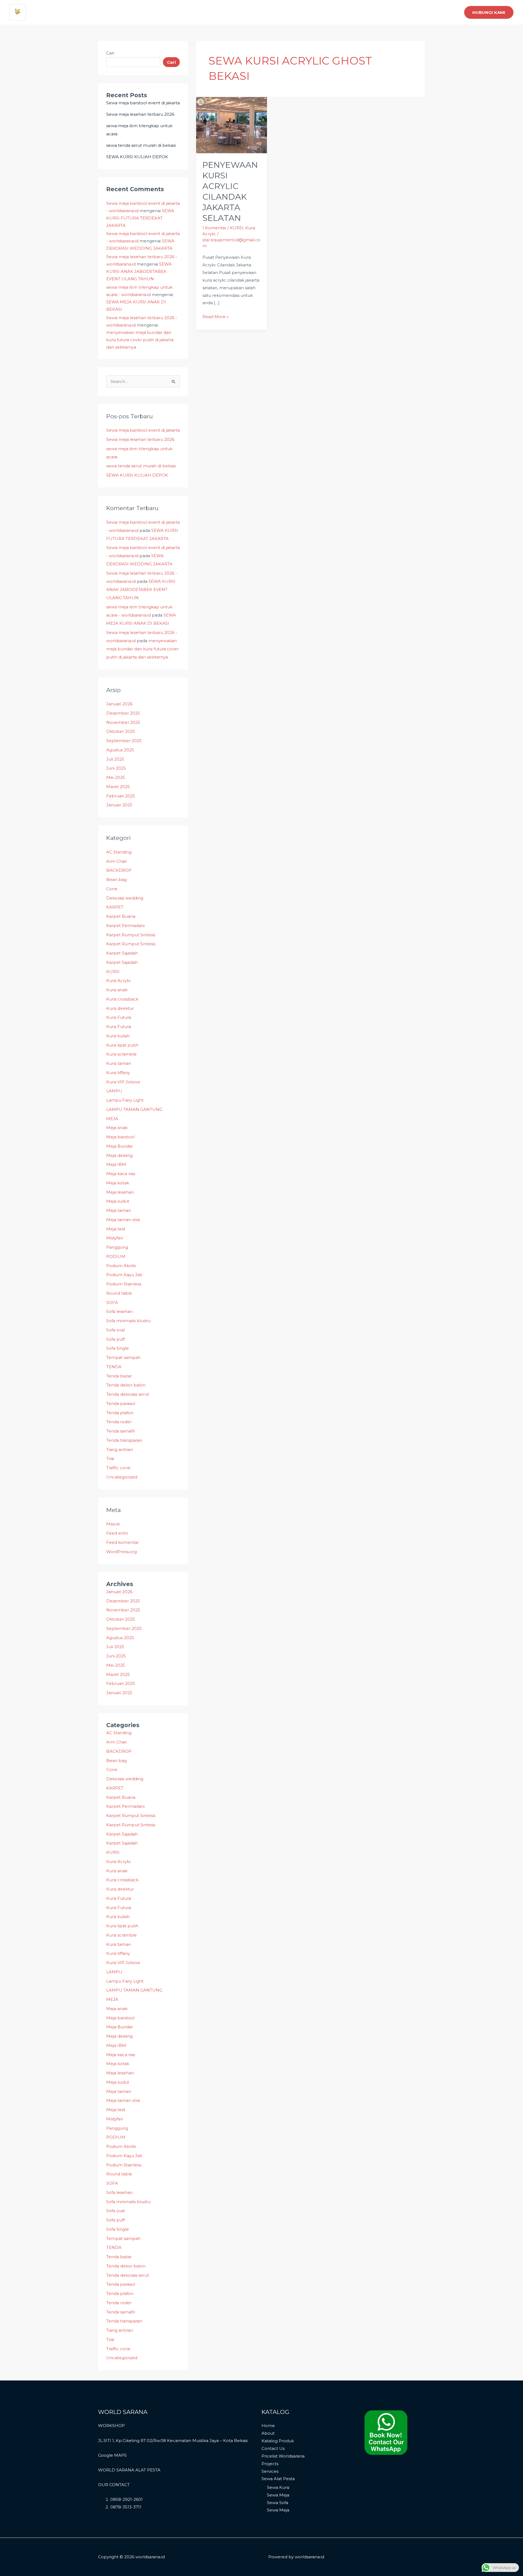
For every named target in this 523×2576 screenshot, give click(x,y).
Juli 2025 (115, 759)
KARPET (115, 907)
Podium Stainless (124, 1284)
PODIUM (116, 1256)
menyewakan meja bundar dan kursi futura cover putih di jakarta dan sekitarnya (140, 340)
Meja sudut (118, 1201)
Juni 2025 (116, 768)
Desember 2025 (123, 713)
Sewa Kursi (278, 2487)
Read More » (215, 316)
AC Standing (119, 852)
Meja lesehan (120, 1192)
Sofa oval (115, 1330)
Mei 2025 (116, 777)
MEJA (112, 1119)
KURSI (113, 972)
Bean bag (116, 880)
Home (268, 2426)
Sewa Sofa (278, 2503)
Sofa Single (118, 1348)
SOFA (112, 1302)
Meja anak (117, 1128)
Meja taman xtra (123, 1220)
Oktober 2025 (121, 731)
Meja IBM (116, 1164)
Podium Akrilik (121, 1266)
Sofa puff (115, 1339)
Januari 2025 (119, 805)
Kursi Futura (119, 1017)
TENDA (114, 1367)
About (268, 2433)
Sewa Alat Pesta (278, 2479)
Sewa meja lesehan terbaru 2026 (140, 114)
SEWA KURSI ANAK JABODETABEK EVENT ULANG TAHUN (139, 271)
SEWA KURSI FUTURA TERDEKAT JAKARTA (140, 218)
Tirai (110, 1458)
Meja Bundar (120, 1146)
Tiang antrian (120, 1449)
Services (270, 2471)
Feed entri (117, 1533)
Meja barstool (120, 1137)
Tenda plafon (120, 1413)
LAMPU (114, 1091)
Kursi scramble (121, 1054)
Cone (112, 889)
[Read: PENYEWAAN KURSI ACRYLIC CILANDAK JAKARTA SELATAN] (232, 125)
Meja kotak (118, 1183)
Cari (110, 53)
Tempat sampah (123, 1357)
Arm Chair (117, 861)
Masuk (113, 1524)
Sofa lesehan (119, 1311)
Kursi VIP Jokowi (123, 1082)
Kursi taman (119, 1063)
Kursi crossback (122, 999)
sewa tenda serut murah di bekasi (141, 145)
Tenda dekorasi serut (128, 1394)
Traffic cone (118, 1468)
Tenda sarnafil (121, 1431)
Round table (119, 1293)
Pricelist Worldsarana (283, 2456)
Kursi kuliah (118, 1036)
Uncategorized (122, 1477)
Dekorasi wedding (125, 898)
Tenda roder (119, 1422)
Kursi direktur (120, 1008)
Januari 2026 (119, 704)
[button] (489, 12)
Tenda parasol (121, 1403)
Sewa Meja (278, 2495)
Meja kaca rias (121, 1174)
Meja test (116, 1229)
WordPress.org (121, 1552)
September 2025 (124, 741)
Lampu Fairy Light (125, 1100)
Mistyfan (115, 1238)
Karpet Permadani (125, 926)
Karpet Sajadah (122, 953)
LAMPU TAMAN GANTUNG (134, 1109)
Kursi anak (117, 990)
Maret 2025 (118, 787)
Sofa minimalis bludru (128, 1321)
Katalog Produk (278, 2441)
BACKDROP (119, 870)
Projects (270, 2464)
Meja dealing (119, 1155)
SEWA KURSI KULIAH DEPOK (137, 157)
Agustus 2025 (120, 750)
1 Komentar (214, 228)
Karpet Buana (121, 916)
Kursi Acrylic (119, 981)
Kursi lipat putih (122, 1045)
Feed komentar (123, 1542)
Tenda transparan (124, 1440)
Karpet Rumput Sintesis (131, 935)
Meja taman (119, 1210)
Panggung (117, 1247)
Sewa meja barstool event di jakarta (143, 103)
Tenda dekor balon (126, 1385)
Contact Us (273, 2448)
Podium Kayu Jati (124, 1275)
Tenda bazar (119, 1376)
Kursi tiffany (118, 1073)
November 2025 (123, 722)
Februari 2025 (121, 796)
